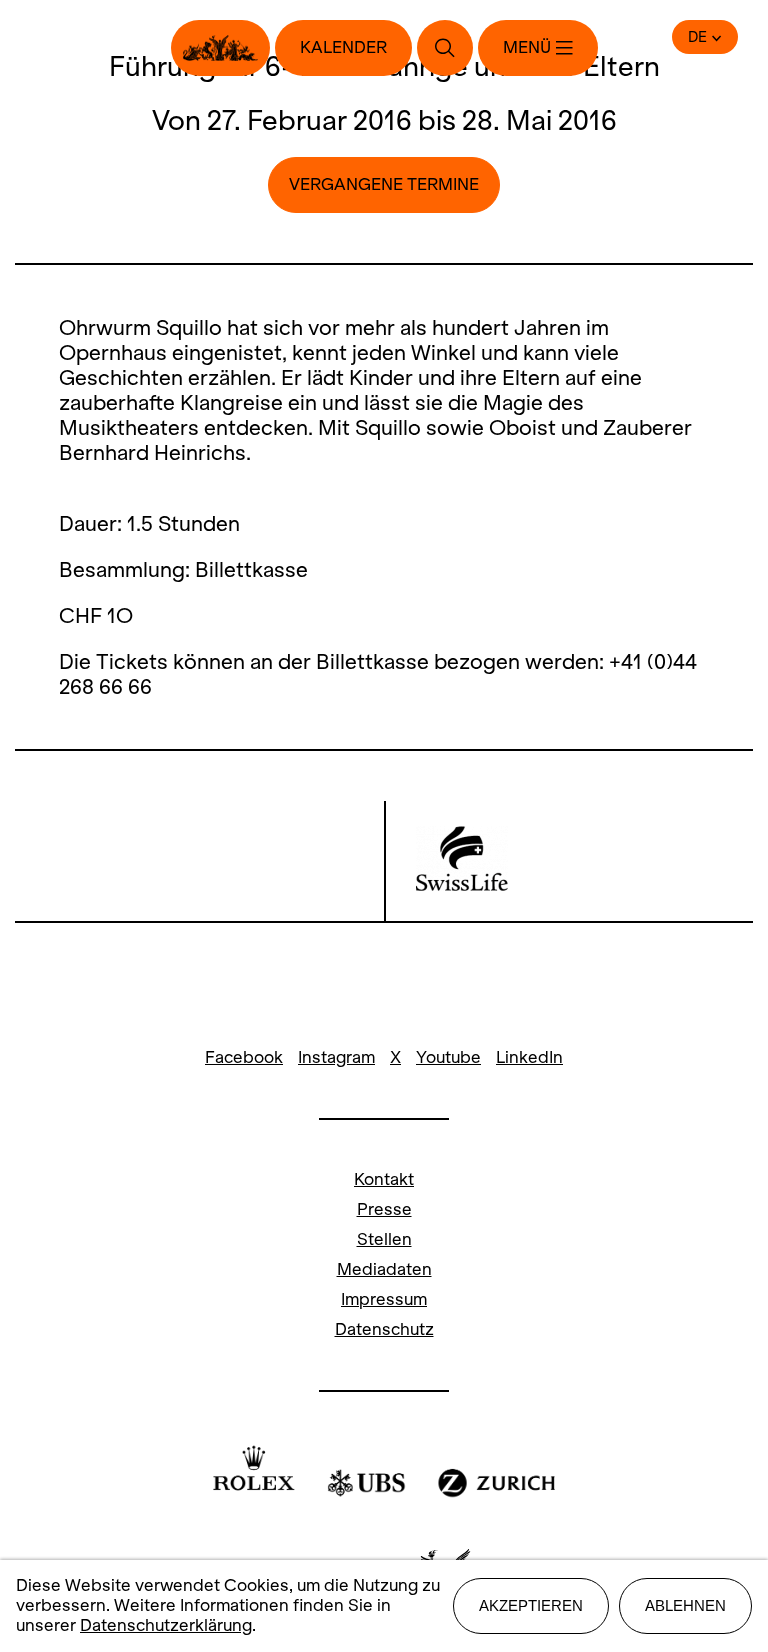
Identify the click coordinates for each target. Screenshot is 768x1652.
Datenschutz (384, 1329)
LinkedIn (529, 1057)
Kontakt (384, 1179)
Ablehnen (685, 1605)
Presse (384, 1209)
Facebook (244, 1057)
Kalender (343, 47)
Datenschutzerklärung (166, 1625)
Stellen (384, 1239)
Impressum (384, 1299)
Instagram (336, 1057)
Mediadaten (384, 1269)
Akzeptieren (531, 1605)
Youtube (448, 1057)
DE (697, 37)
